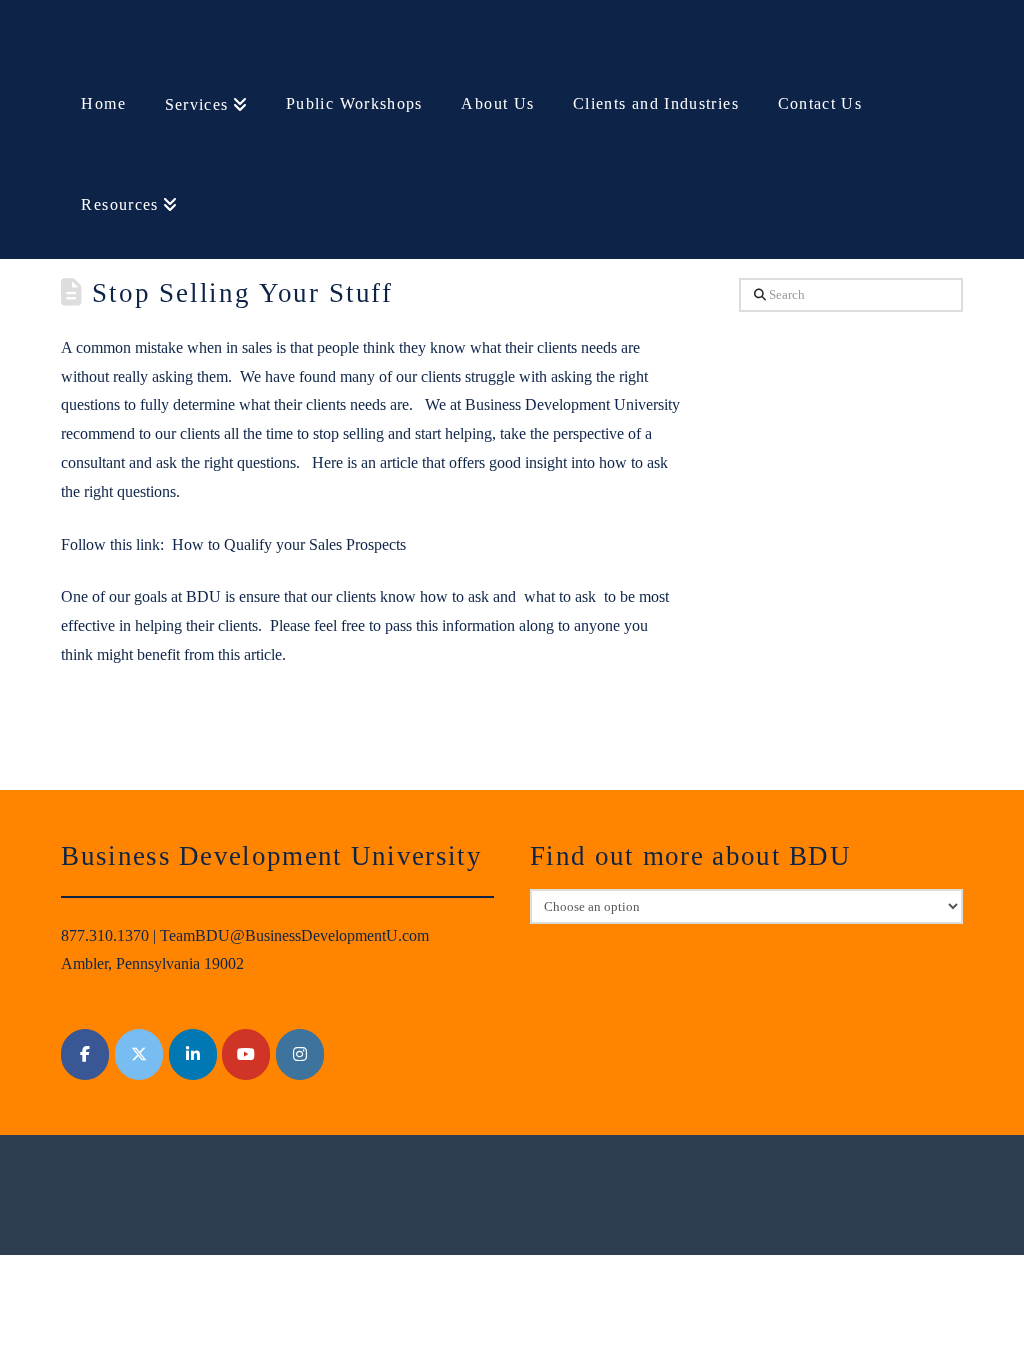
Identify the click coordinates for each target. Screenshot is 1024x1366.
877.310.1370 (105, 935)
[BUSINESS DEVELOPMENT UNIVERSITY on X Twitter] (139, 1054)
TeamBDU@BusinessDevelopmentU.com (294, 935)
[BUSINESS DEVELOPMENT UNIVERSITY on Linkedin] (193, 1054)
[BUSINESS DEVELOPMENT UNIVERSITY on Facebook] (85, 1054)
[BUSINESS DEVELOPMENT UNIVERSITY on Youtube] (246, 1054)
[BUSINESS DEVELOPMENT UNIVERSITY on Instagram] (300, 1054)
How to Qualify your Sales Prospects (289, 544)
